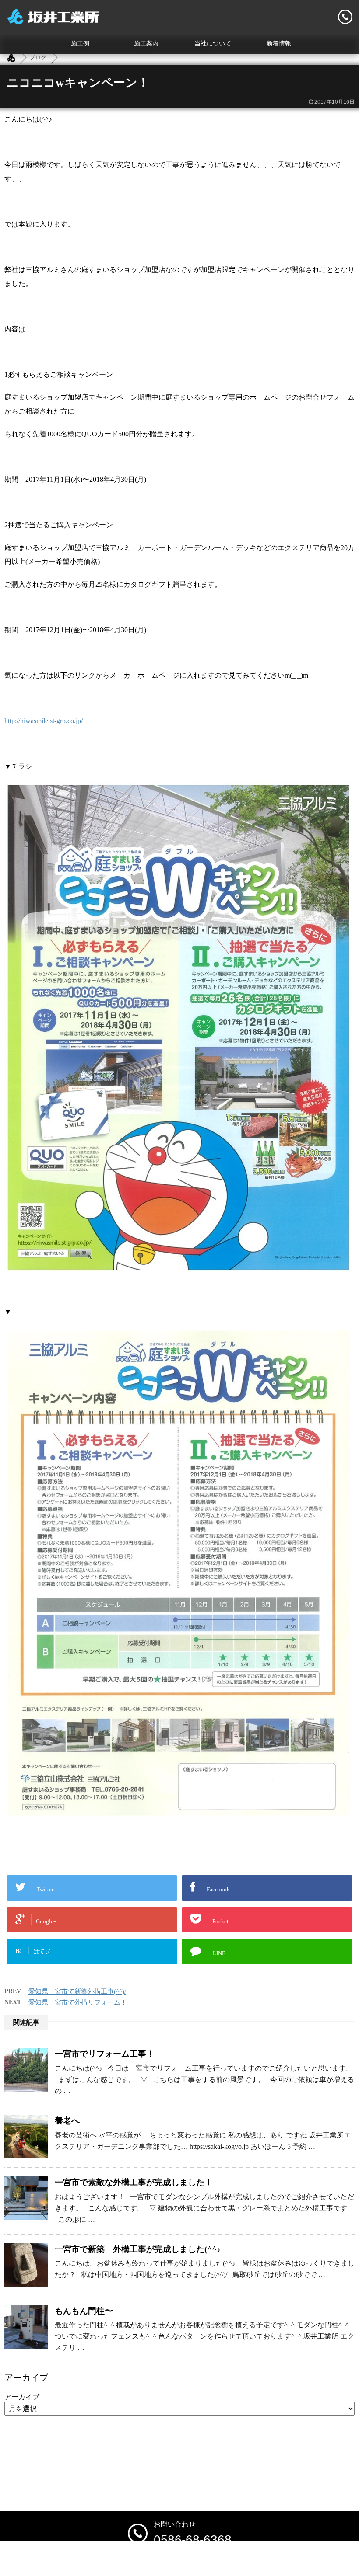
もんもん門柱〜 (84, 2311)
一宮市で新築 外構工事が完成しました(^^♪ (138, 2249)
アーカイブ (22, 2397)
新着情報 (279, 44)
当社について (213, 44)
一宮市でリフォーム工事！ (105, 2054)
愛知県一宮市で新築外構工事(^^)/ (77, 1991)
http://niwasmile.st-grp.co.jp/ (44, 721)
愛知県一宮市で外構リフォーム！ (78, 2002)
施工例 (80, 44)
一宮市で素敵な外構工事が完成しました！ (134, 2182)
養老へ (67, 2121)
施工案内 (146, 44)
